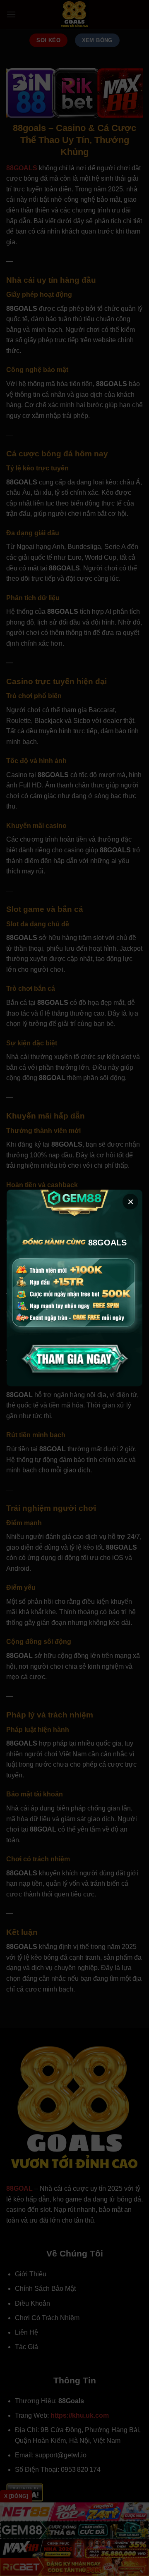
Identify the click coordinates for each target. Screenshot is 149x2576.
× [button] (131, 1202)
